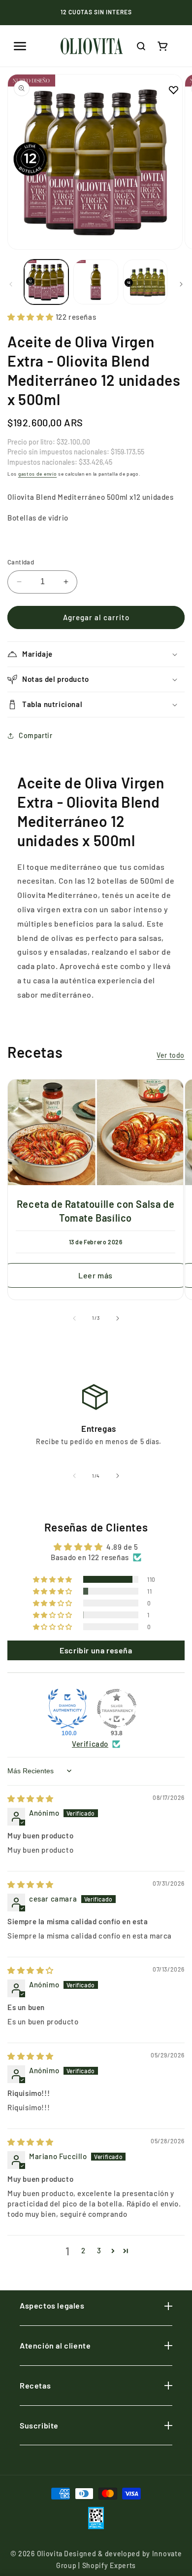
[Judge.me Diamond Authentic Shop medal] (67, 1709)
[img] (31, 1798)
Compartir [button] (35, 735)
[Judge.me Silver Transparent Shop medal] (117, 1709)
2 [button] (83, 2250)
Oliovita (50, 2554)
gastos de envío (38, 474)
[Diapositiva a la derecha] (181, 284)
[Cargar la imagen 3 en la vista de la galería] (145, 282)
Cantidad (21, 562)
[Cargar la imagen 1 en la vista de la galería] (46, 282)
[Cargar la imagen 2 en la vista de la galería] (96, 282)
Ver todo (171, 1055)
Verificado (90, 1744)
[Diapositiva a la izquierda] (11, 284)
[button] (20, 46)
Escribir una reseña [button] (96, 1650)
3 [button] (99, 2250)
